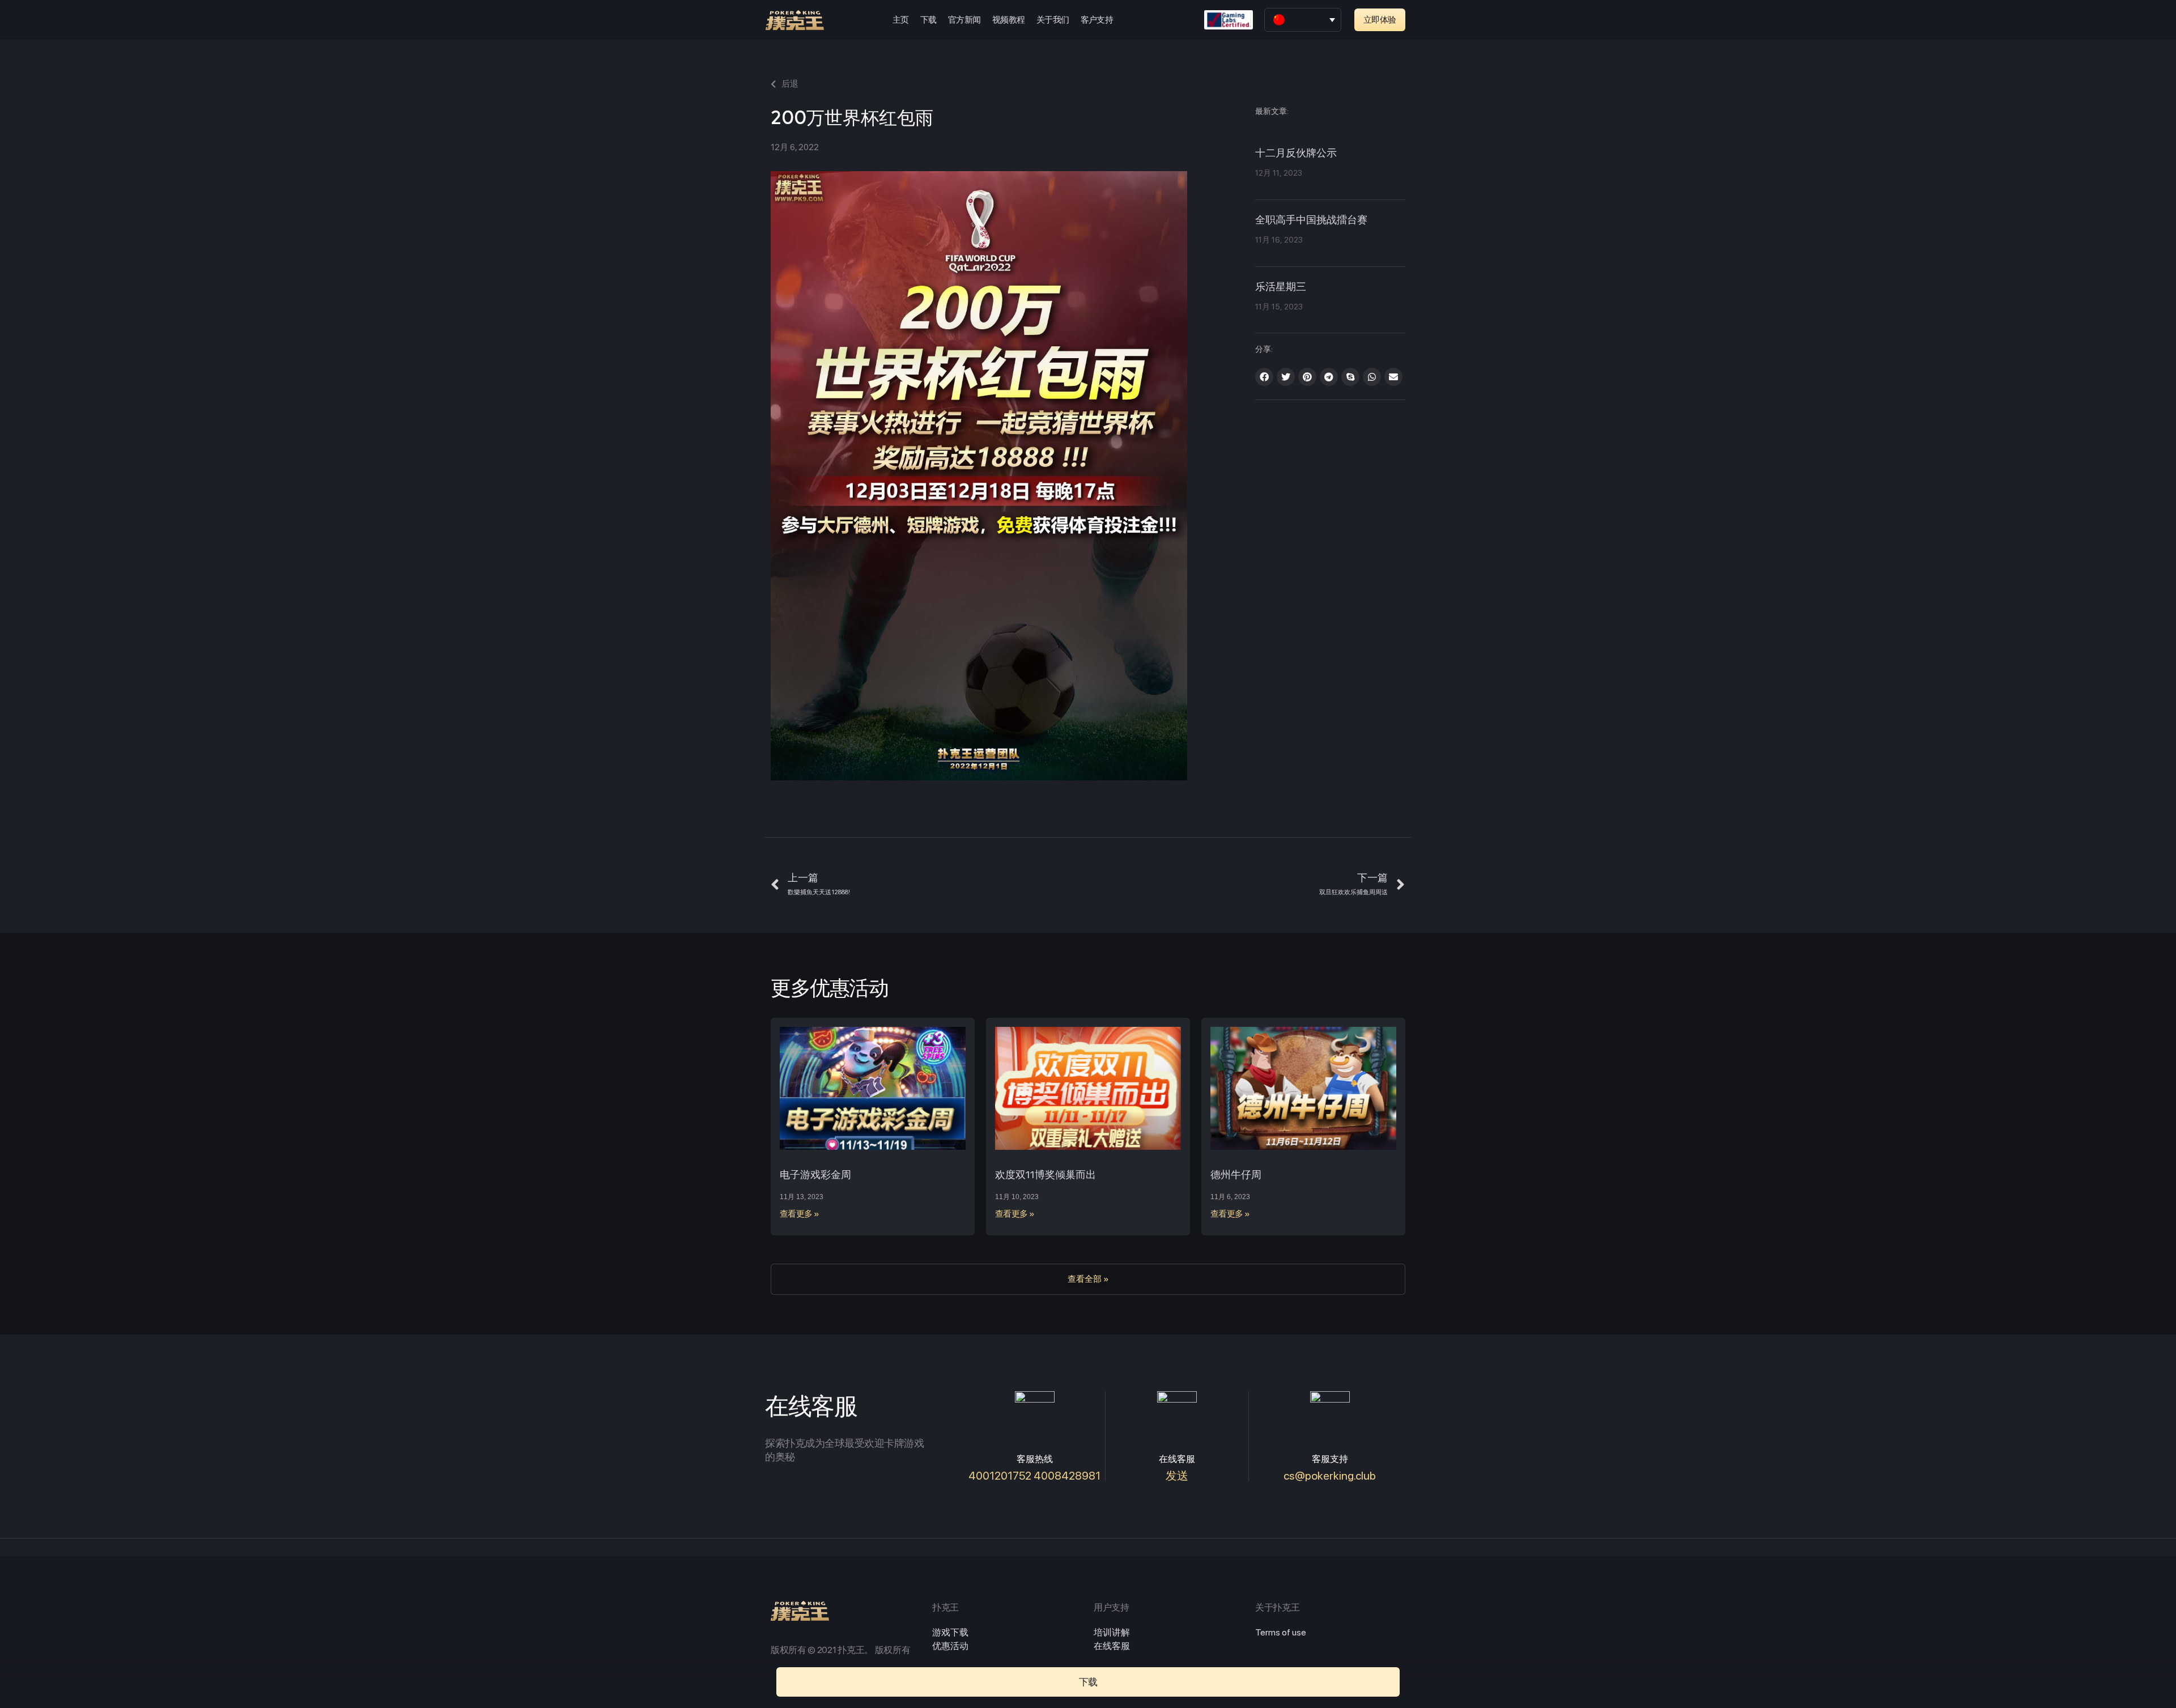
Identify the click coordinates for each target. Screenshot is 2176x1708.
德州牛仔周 (1236, 1174)
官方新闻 (964, 20)
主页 (901, 20)
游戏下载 (950, 1632)
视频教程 (1009, 20)
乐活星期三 (1281, 287)
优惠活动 (950, 1646)
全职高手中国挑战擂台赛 (1311, 220)
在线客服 (1112, 1646)
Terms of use (1281, 1632)
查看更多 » (800, 1214)
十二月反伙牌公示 (1296, 154)
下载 (928, 20)
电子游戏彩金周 (815, 1174)
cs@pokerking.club (1330, 1476)
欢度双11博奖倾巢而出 (1045, 1174)
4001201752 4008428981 (1034, 1476)
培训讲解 (1112, 1632)
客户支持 (1097, 20)
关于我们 (1053, 20)
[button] (1380, 20)
